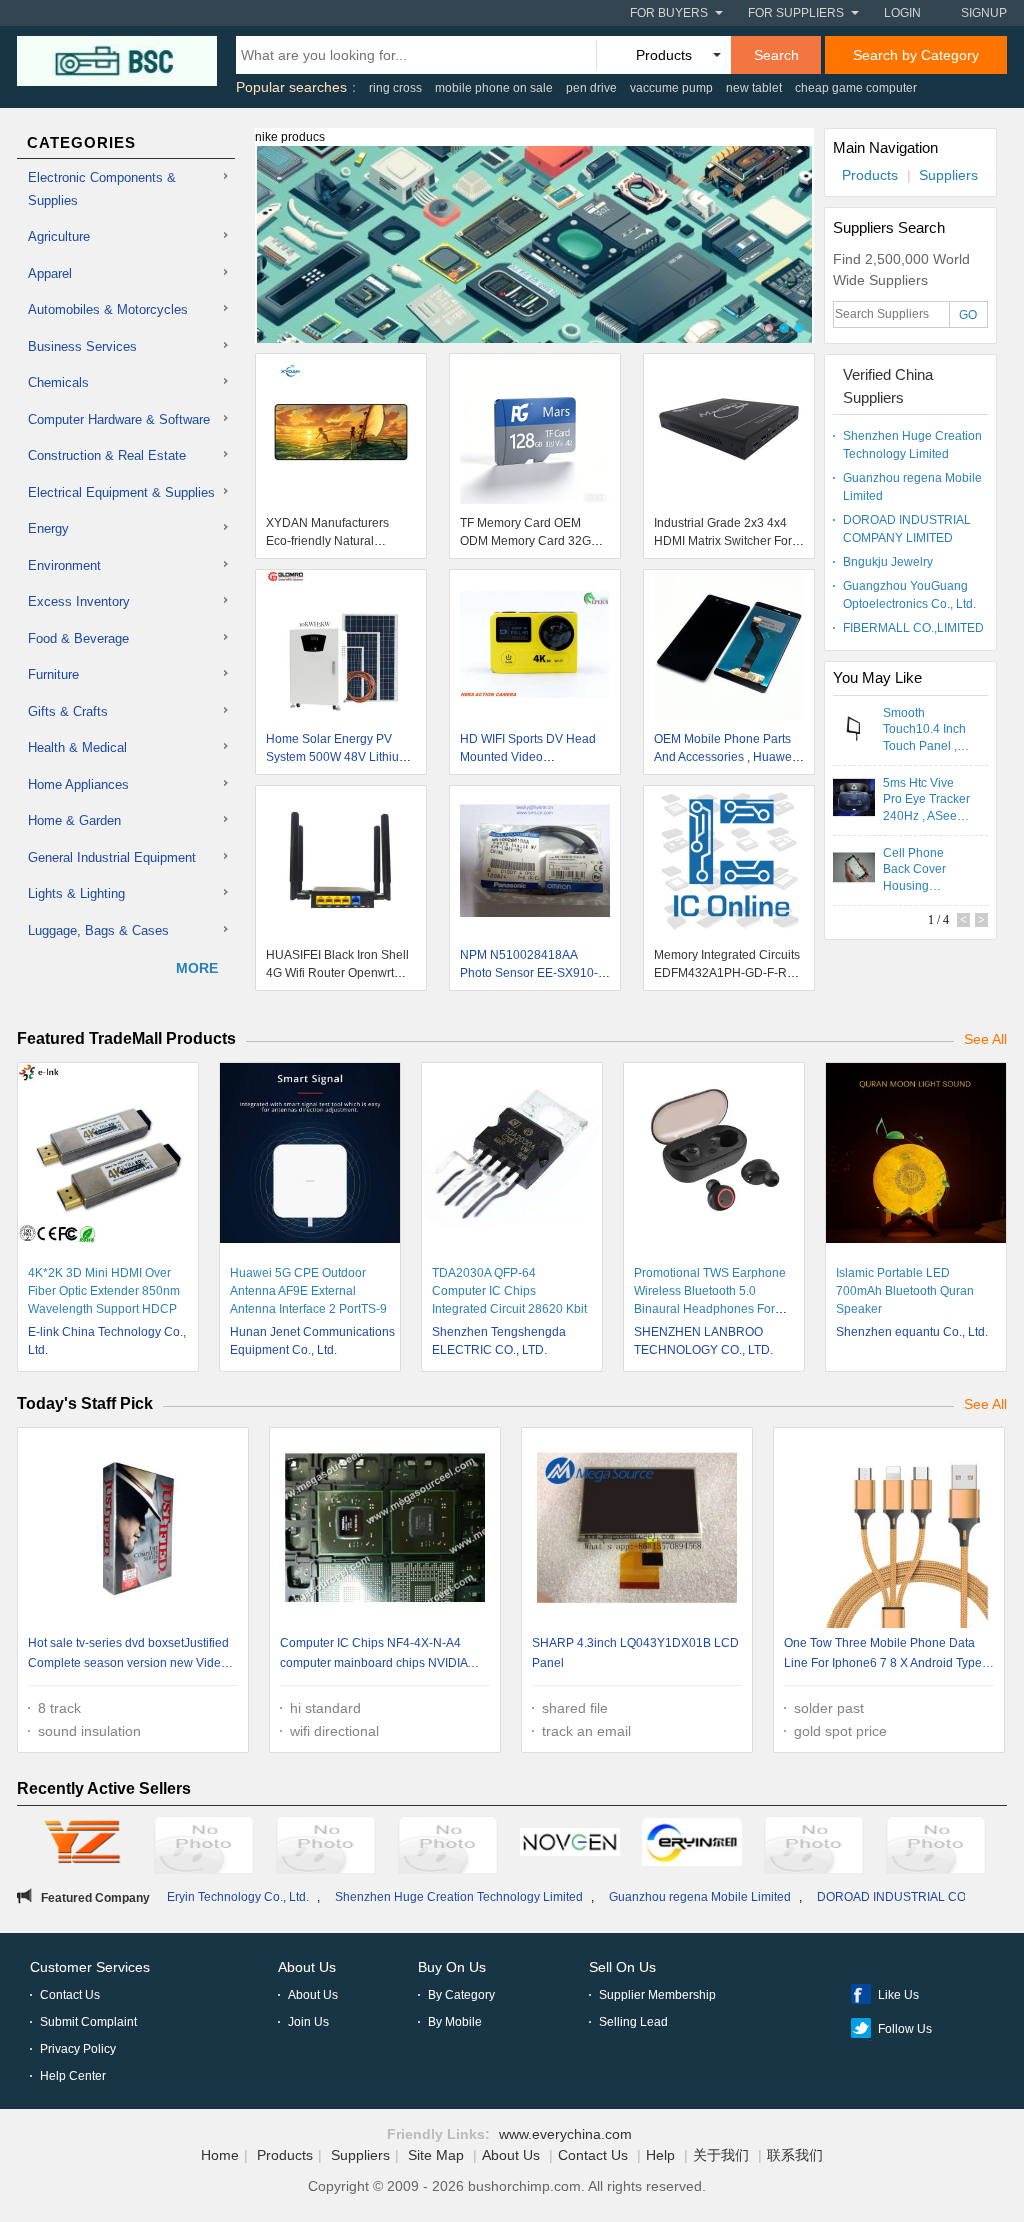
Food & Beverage (78, 638)
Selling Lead (633, 2022)
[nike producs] (534, 256)
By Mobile (455, 2022)
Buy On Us (452, 1967)
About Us (307, 1967)
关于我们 (721, 2155)
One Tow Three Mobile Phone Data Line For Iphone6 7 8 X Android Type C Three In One (889, 1655)
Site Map (436, 2155)
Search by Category (916, 55)
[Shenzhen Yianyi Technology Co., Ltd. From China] (448, 1848)
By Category (461, 1995)
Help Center (73, 2076)
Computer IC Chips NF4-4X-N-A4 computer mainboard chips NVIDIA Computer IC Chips (373, 1655)
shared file (575, 1708)
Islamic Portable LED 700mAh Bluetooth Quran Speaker (905, 1291)
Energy (48, 528)
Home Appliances (78, 784)
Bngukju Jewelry (888, 562)
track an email (586, 1731)
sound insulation (89, 1731)
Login (902, 13)
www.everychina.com (565, 2134)
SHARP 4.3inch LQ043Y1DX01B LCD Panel (635, 1653)
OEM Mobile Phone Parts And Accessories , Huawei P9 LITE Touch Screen (724, 757)
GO (968, 315)
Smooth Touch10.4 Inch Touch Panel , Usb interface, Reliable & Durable (924, 729)
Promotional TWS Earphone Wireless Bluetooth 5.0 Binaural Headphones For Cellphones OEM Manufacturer (710, 1309)
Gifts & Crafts (68, 711)
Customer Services (90, 1967)
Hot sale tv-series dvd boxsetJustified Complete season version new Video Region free (128, 1655)
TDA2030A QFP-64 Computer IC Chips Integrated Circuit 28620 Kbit (509, 1291)
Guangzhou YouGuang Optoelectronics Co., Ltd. (909, 595)
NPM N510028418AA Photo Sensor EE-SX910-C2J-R (529, 973)
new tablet (754, 88)
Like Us (898, 1995)
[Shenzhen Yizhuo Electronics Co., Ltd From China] (82, 1845)
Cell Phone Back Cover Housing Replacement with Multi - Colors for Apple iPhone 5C (926, 869)
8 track (59, 1708)
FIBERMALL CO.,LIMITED (913, 628)
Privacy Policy (78, 2049)
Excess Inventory (79, 601)
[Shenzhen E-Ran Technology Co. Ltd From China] (326, 1848)
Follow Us (905, 2029)
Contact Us (70, 1995)
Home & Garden (74, 820)
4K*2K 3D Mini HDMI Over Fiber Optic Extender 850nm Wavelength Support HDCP (104, 1291)
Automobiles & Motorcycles (108, 309)
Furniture (53, 674)
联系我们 (795, 2155)
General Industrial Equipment (112, 857)
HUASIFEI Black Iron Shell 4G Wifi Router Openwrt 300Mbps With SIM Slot (337, 973)
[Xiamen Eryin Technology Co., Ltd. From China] (692, 1845)
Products (870, 175)
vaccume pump (671, 88)
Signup (984, 13)
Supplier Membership (657, 1995)
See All (985, 1039)
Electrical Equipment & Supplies (121, 492)
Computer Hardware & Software (119, 419)
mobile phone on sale (494, 88)
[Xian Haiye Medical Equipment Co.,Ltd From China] (204, 1848)
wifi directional (334, 1731)
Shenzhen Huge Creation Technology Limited (912, 445)
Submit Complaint (88, 2022)
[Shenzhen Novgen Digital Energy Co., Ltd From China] (570, 1845)
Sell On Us (622, 1967)
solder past (829, 1708)
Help (660, 2155)
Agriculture (59, 236)
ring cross (395, 88)
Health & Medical (77, 747)
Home (220, 2155)
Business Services (82, 346)
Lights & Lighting (76, 893)
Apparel (50, 273)
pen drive (591, 88)
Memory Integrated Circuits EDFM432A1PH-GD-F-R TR (727, 973)
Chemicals (58, 382)
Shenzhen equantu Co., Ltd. (912, 1332)
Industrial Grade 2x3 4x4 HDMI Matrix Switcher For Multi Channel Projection (723, 541)
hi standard (325, 1708)
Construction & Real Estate (107, 455)
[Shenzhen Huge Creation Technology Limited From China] (814, 1848)
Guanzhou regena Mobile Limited (912, 487)
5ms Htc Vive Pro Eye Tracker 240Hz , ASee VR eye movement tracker (926, 799)
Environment (64, 565)
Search (776, 55)
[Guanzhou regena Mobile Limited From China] (936, 1848)
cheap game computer (856, 88)
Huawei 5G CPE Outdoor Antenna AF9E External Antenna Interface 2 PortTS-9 (308, 1291)
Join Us (308, 2022)
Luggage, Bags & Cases (98, 930)
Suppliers (948, 175)
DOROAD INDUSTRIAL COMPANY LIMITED (907, 529)
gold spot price (840, 1731)
